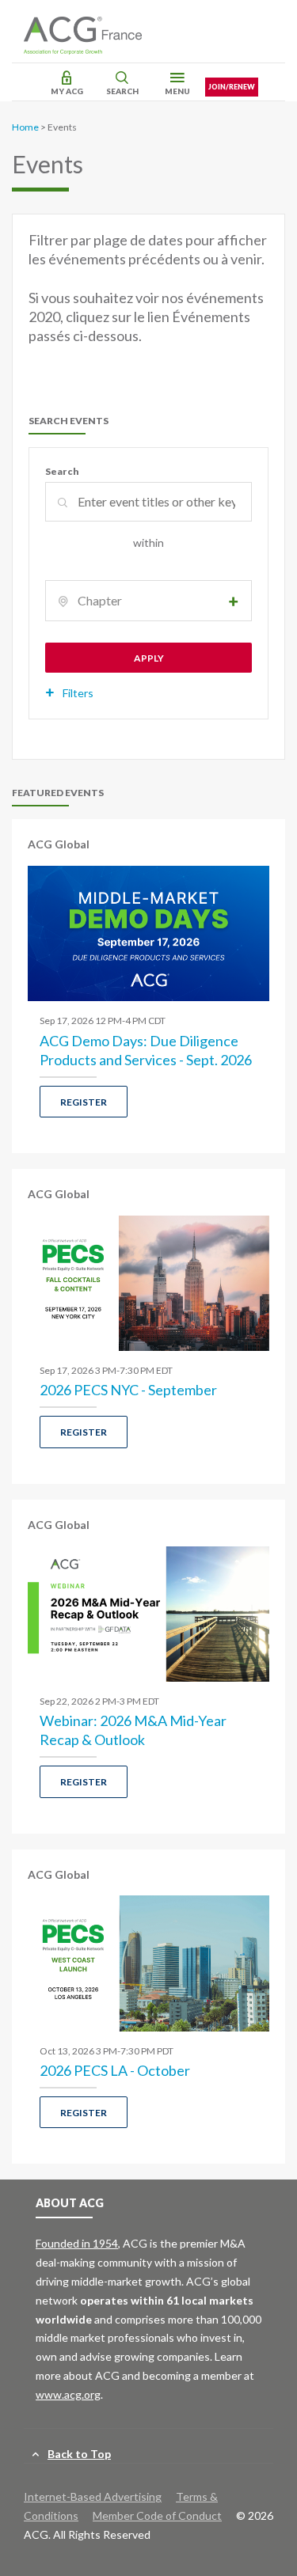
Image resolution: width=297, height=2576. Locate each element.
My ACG (67, 91)
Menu (177, 91)
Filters (78, 693)
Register (84, 1102)
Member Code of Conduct (157, 2515)
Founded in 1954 (77, 2243)
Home (25, 127)
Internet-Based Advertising (93, 2496)
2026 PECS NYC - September (128, 1390)
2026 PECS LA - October (115, 2070)
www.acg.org (68, 2394)
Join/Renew (232, 87)
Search (122, 91)
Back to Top (79, 2454)
